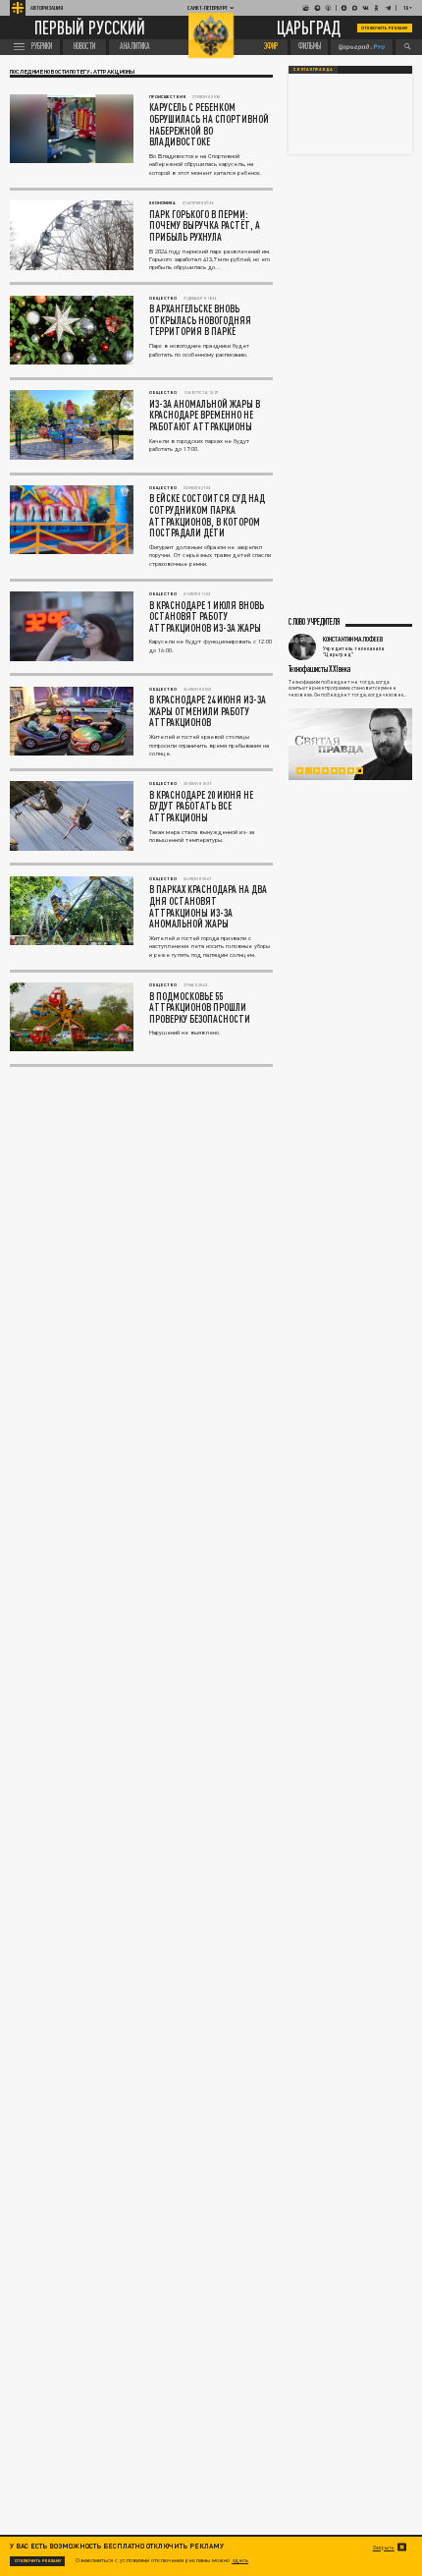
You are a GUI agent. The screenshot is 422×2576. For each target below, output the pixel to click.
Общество (163, 298)
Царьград (309, 28)
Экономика (162, 203)
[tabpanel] (350, 745)
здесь (240, 2560)
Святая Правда (313, 69)
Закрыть (384, 2548)
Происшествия (167, 97)
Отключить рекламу (385, 28)
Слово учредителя (314, 622)
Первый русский (90, 28)
